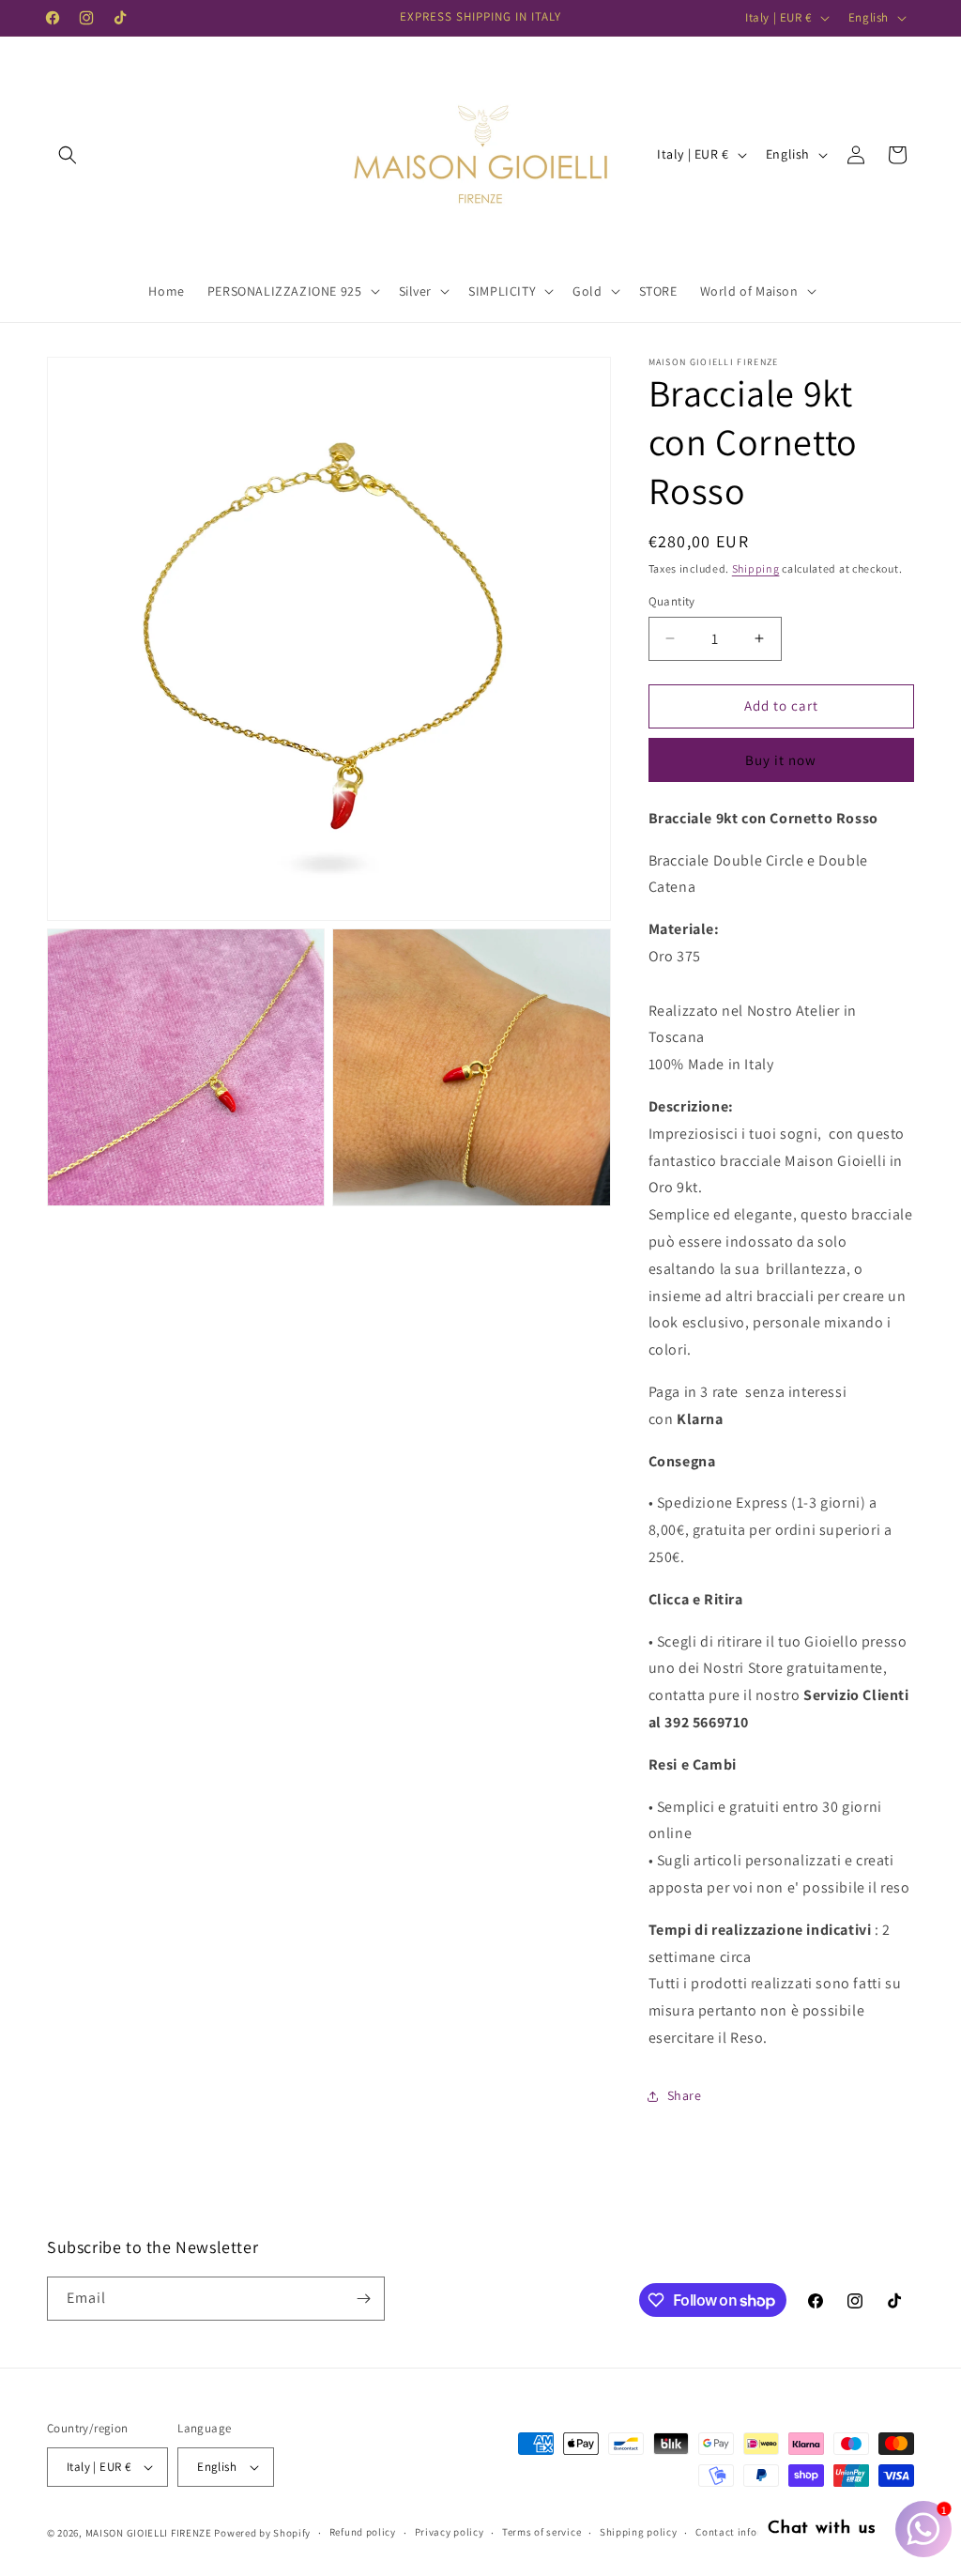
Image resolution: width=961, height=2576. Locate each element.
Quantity (672, 601)
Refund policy (363, 2532)
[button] (68, 155)
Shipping (756, 568)
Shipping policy (639, 2532)
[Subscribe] (363, 2299)
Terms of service (542, 2532)
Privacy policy (450, 2532)
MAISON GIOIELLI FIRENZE (149, 2533)
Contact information (746, 2532)
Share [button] (685, 2095)
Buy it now (781, 760)
